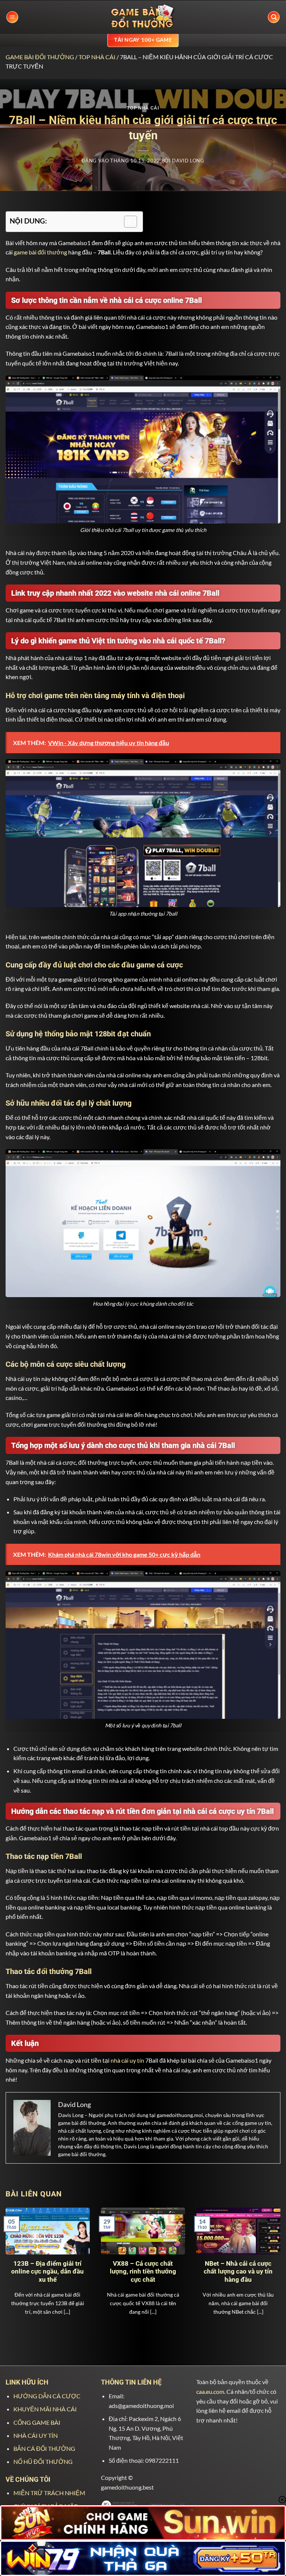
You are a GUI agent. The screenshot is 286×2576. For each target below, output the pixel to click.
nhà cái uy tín (127, 2060)
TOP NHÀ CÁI (97, 57)
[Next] (271, 2261)
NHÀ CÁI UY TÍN (36, 2435)
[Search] (274, 17)
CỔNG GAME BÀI (37, 2422)
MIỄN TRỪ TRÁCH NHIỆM (49, 2493)
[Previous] (15, 2261)
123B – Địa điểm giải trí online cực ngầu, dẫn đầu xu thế (47, 2272)
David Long (188, 161)
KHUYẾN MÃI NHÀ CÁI (45, 2409)
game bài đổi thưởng (40, 252)
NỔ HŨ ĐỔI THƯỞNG (43, 2461)
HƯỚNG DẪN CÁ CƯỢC (47, 2396)
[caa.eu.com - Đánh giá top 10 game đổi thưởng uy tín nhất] (143, 17)
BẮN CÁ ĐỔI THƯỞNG (44, 2448)
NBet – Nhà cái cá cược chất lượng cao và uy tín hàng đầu (238, 2272)
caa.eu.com (210, 2391)
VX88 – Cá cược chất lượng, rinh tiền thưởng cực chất (143, 2272)
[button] (12, 17)
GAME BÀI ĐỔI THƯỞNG (40, 57)
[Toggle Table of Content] (127, 222)
